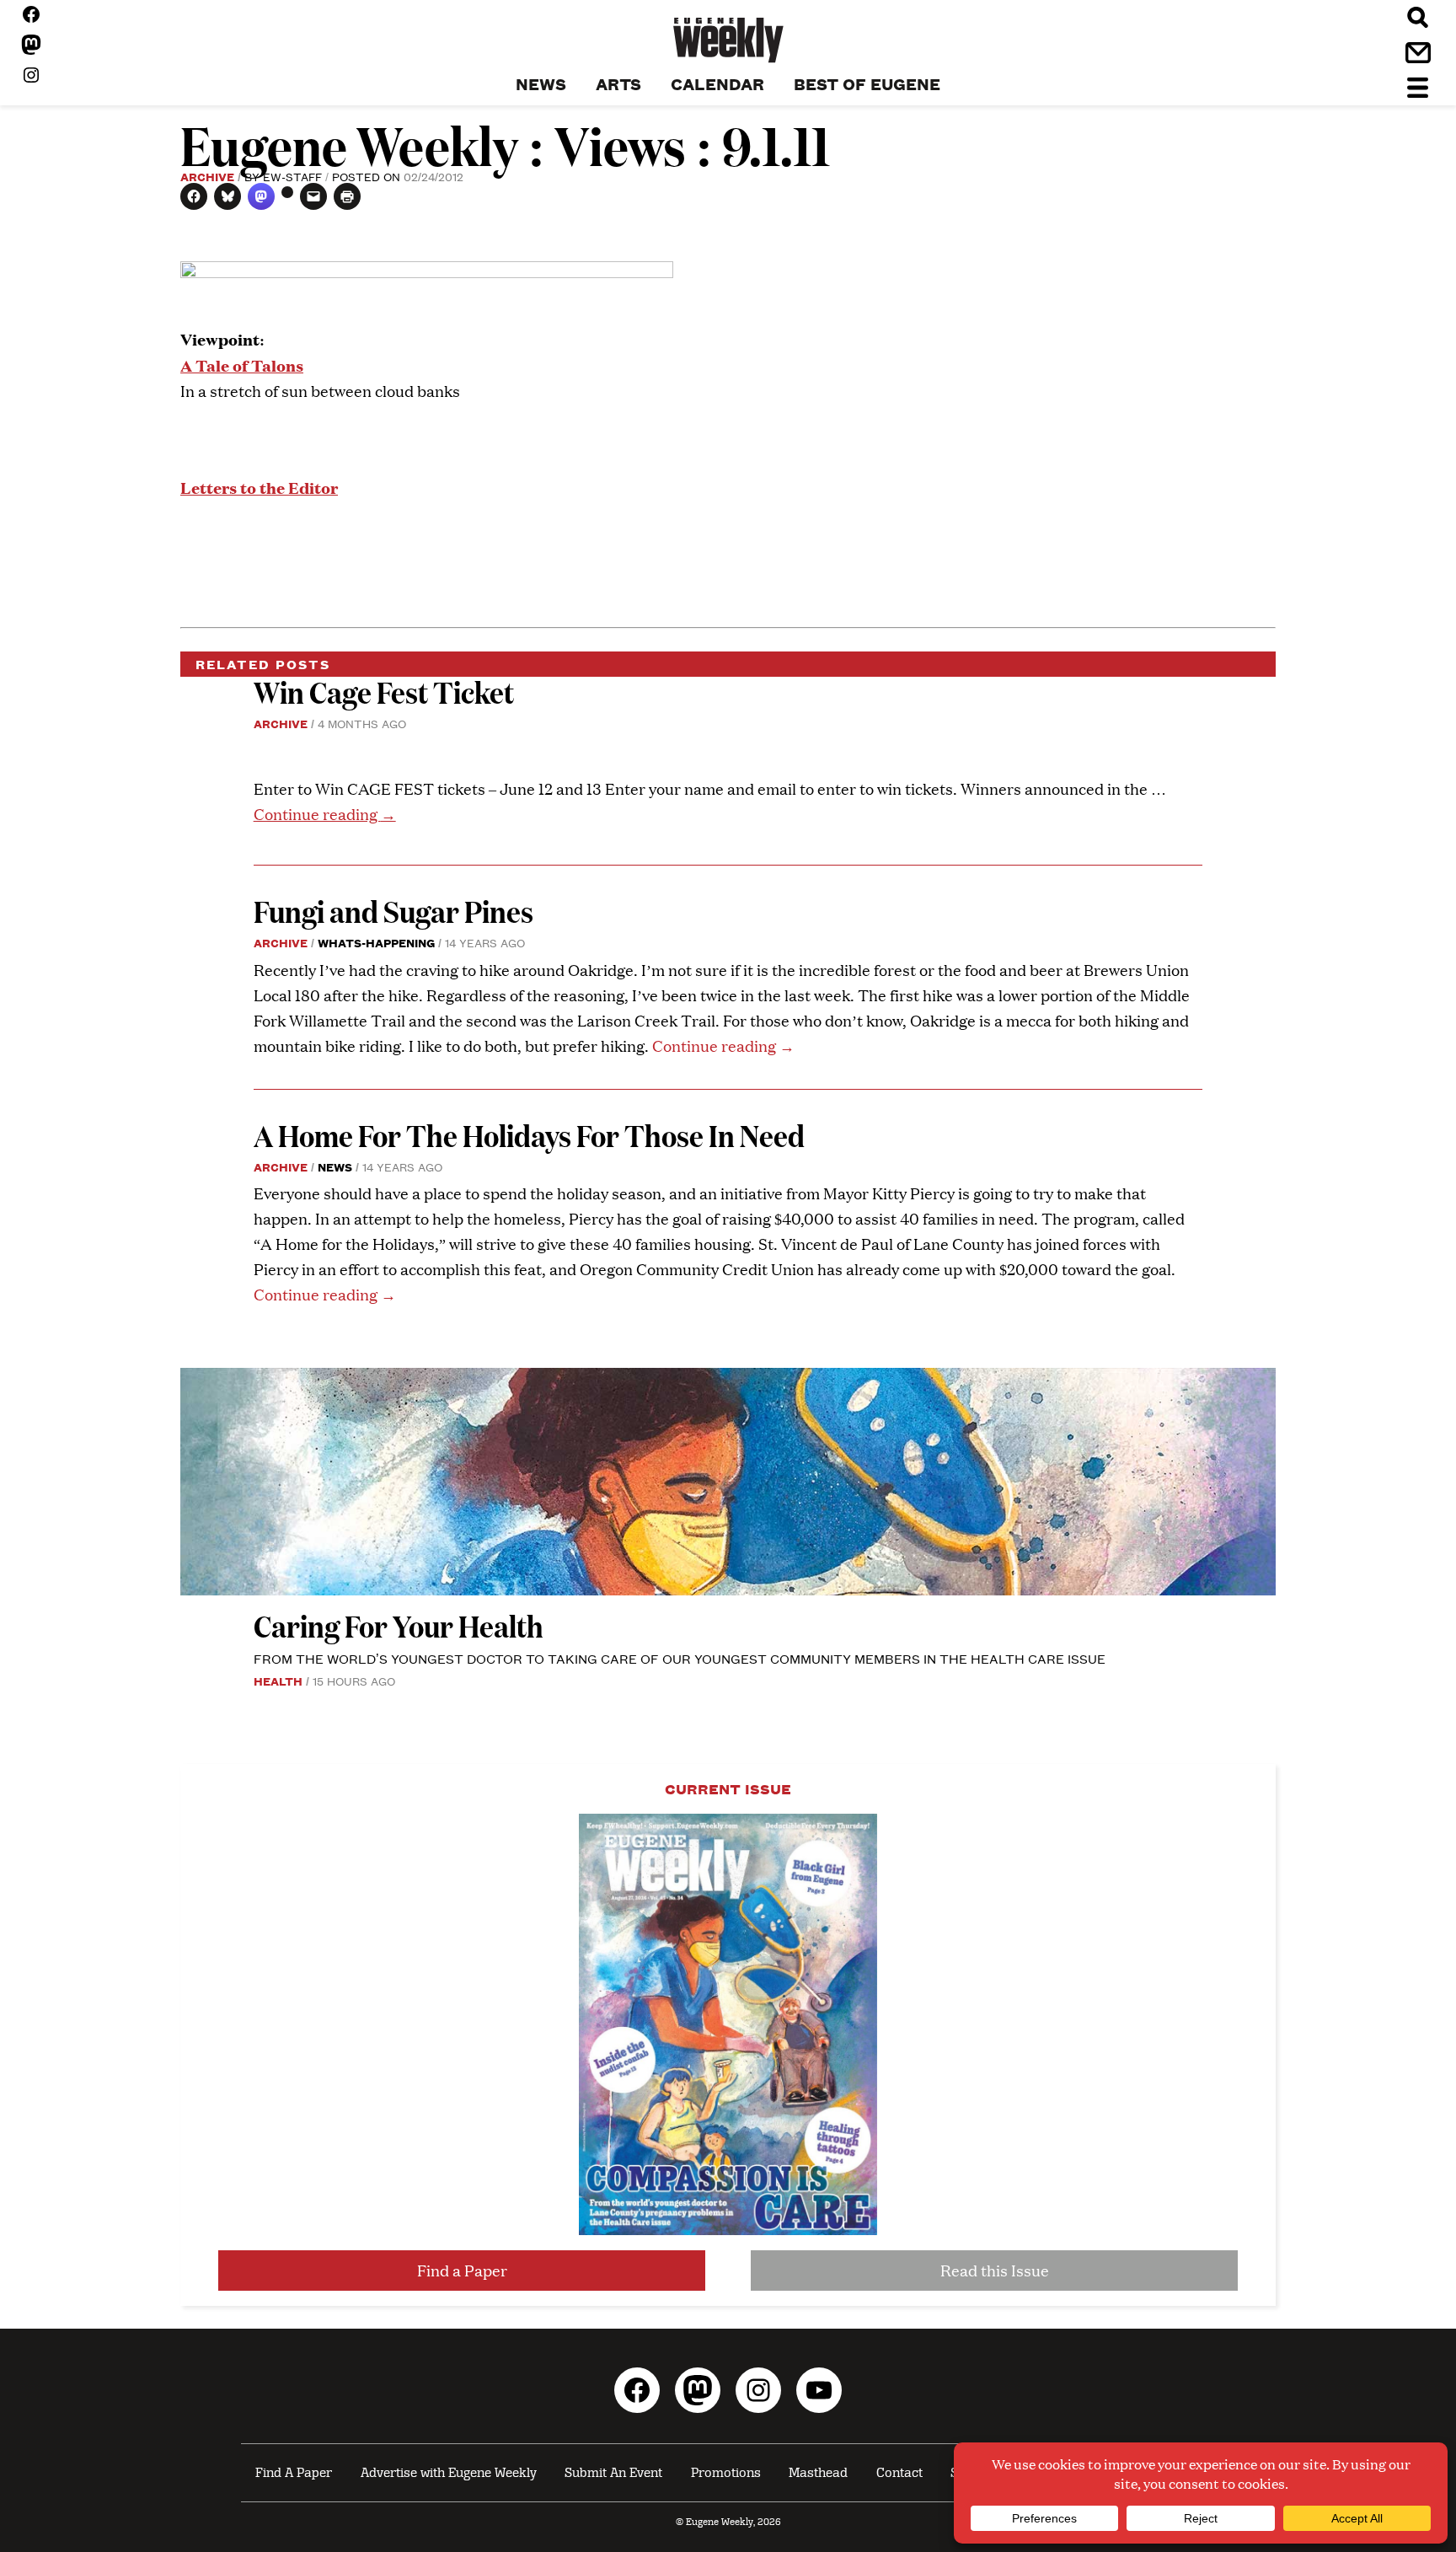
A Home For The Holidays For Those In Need (529, 1135)
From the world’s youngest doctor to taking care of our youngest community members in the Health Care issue (680, 1658)
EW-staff (292, 176)
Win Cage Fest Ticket (384, 692)
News (335, 1166)
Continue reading (325, 814)
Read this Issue (995, 2270)
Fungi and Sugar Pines (393, 911)
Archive (207, 176)
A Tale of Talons (242, 365)
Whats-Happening (376, 942)
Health (278, 1681)
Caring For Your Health (399, 1625)
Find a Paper (462, 2270)
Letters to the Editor (259, 487)
